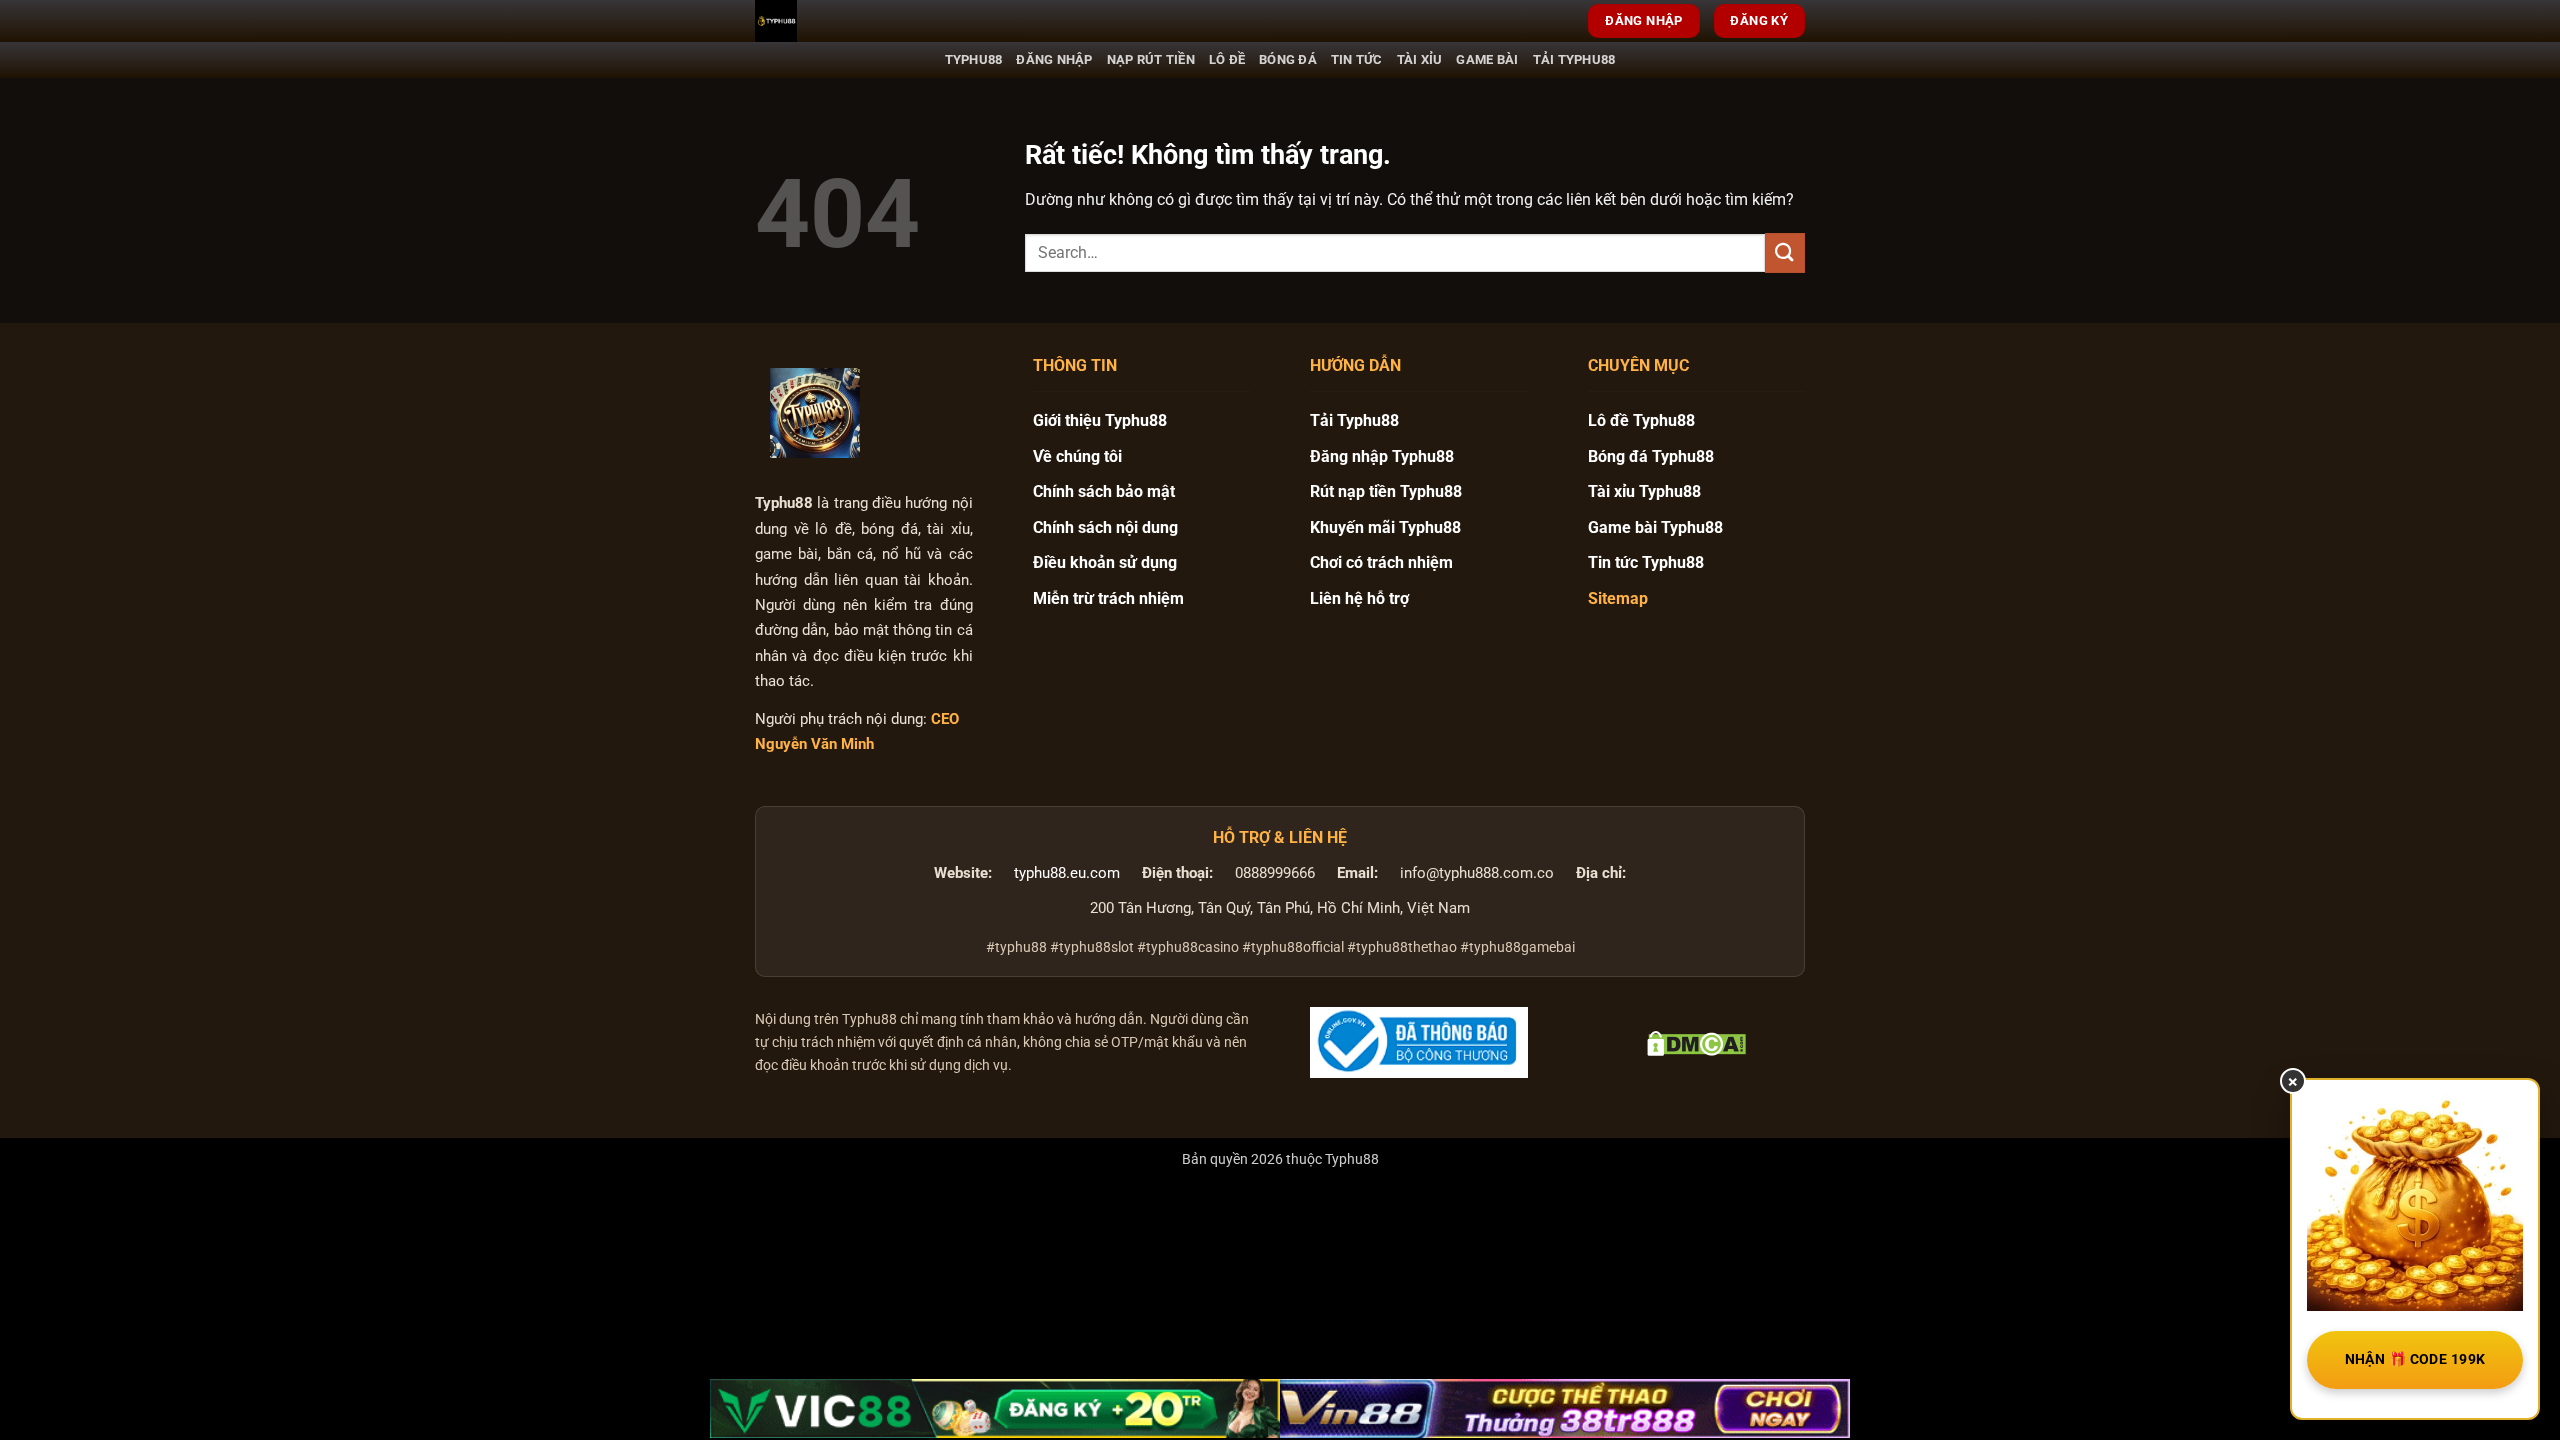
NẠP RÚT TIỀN (1151, 59)
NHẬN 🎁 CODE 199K (2415, 1359)
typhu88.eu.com (1067, 873)
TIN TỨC (1357, 59)
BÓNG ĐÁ (1288, 59)
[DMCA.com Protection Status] (1696, 1042)
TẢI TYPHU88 (1574, 59)
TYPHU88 (974, 59)
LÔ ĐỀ (1227, 59)
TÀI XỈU (1420, 59)
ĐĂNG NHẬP (1054, 59)
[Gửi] (1785, 252)
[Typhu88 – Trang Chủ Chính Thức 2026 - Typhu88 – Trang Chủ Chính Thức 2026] (855, 21)
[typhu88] (815, 413)
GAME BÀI (1487, 59)
